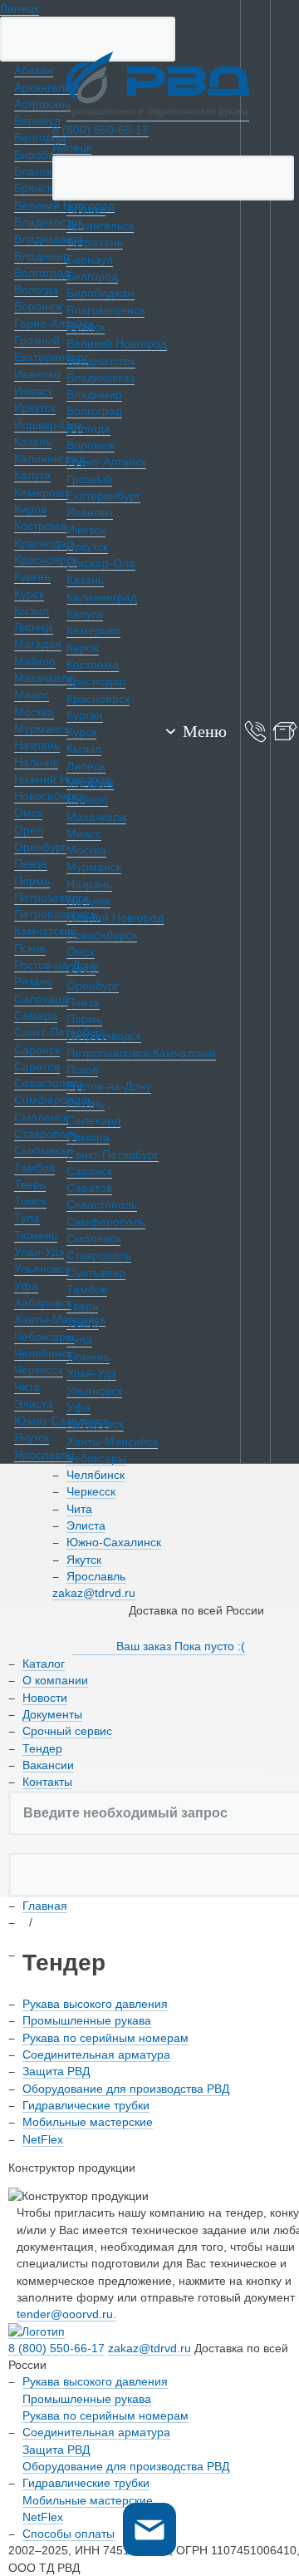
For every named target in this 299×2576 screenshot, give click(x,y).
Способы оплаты (69, 2534)
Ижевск (86, 530)
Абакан (86, 209)
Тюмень (88, 1357)
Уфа (78, 1407)
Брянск (86, 327)
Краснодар (96, 681)
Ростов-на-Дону (109, 1086)
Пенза (83, 1002)
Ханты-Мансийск (112, 1441)
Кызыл (84, 749)
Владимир (94, 394)
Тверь (82, 1306)
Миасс (84, 833)
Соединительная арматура (96, 2054)
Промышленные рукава (87, 2020)
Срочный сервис (67, 1731)
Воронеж (91, 445)
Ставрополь (99, 1255)
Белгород (92, 276)
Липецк (20, 8)
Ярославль (96, 1576)
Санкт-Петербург (113, 1155)
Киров (83, 648)
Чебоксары (96, 1458)
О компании (55, 1680)
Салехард (93, 1120)
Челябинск (96, 1475)
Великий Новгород (117, 344)
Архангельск (100, 225)
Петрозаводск (104, 1036)
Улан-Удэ (91, 1373)
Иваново (90, 512)
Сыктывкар (96, 1273)
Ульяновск (94, 1391)
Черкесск (91, 1491)
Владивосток (101, 361)
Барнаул (90, 260)
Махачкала (96, 817)
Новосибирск (102, 935)
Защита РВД (56, 2071)
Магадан (90, 783)
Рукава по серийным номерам (105, 2038)
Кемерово (93, 630)
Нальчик (88, 901)
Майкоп (87, 799)
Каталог (44, 1664)
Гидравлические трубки (86, 2105)
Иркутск (87, 546)
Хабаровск (95, 1424)
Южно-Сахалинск (114, 1542)
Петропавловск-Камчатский (141, 1053)
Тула (79, 1340)
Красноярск (98, 699)
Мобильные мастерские (88, 2122)
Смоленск (93, 1239)
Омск (81, 952)
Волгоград (94, 411)
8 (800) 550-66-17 (100, 130)
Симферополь (106, 1222)
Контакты (47, 1782)
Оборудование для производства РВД (126, 2089)
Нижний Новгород (115, 917)
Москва (86, 850)
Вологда (88, 428)
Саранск (89, 1171)
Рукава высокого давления (95, 2004)
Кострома (93, 665)
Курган (85, 715)
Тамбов (87, 1289)
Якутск (84, 1560)
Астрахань (95, 242)
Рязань (86, 1104)
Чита (79, 1509)
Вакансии (48, 1765)
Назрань (89, 884)
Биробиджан (100, 293)
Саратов (89, 1188)
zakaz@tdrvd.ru (94, 1593)
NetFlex (43, 2139)
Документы (52, 1714)
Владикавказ (100, 378)
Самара (88, 1137)
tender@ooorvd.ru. (66, 2314)
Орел (81, 968)
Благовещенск (105, 310)
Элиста (86, 1525)
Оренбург (93, 986)
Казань (85, 580)
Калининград (102, 597)
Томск (83, 1323)
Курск (81, 732)
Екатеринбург (103, 496)
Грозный (89, 479)
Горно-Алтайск (106, 462)
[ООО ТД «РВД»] (158, 87)
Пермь (84, 1019)
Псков (82, 1070)
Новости (45, 1698)
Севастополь (102, 1204)
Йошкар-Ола (101, 563)
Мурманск (94, 867)
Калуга (85, 614)
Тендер (42, 1748)
